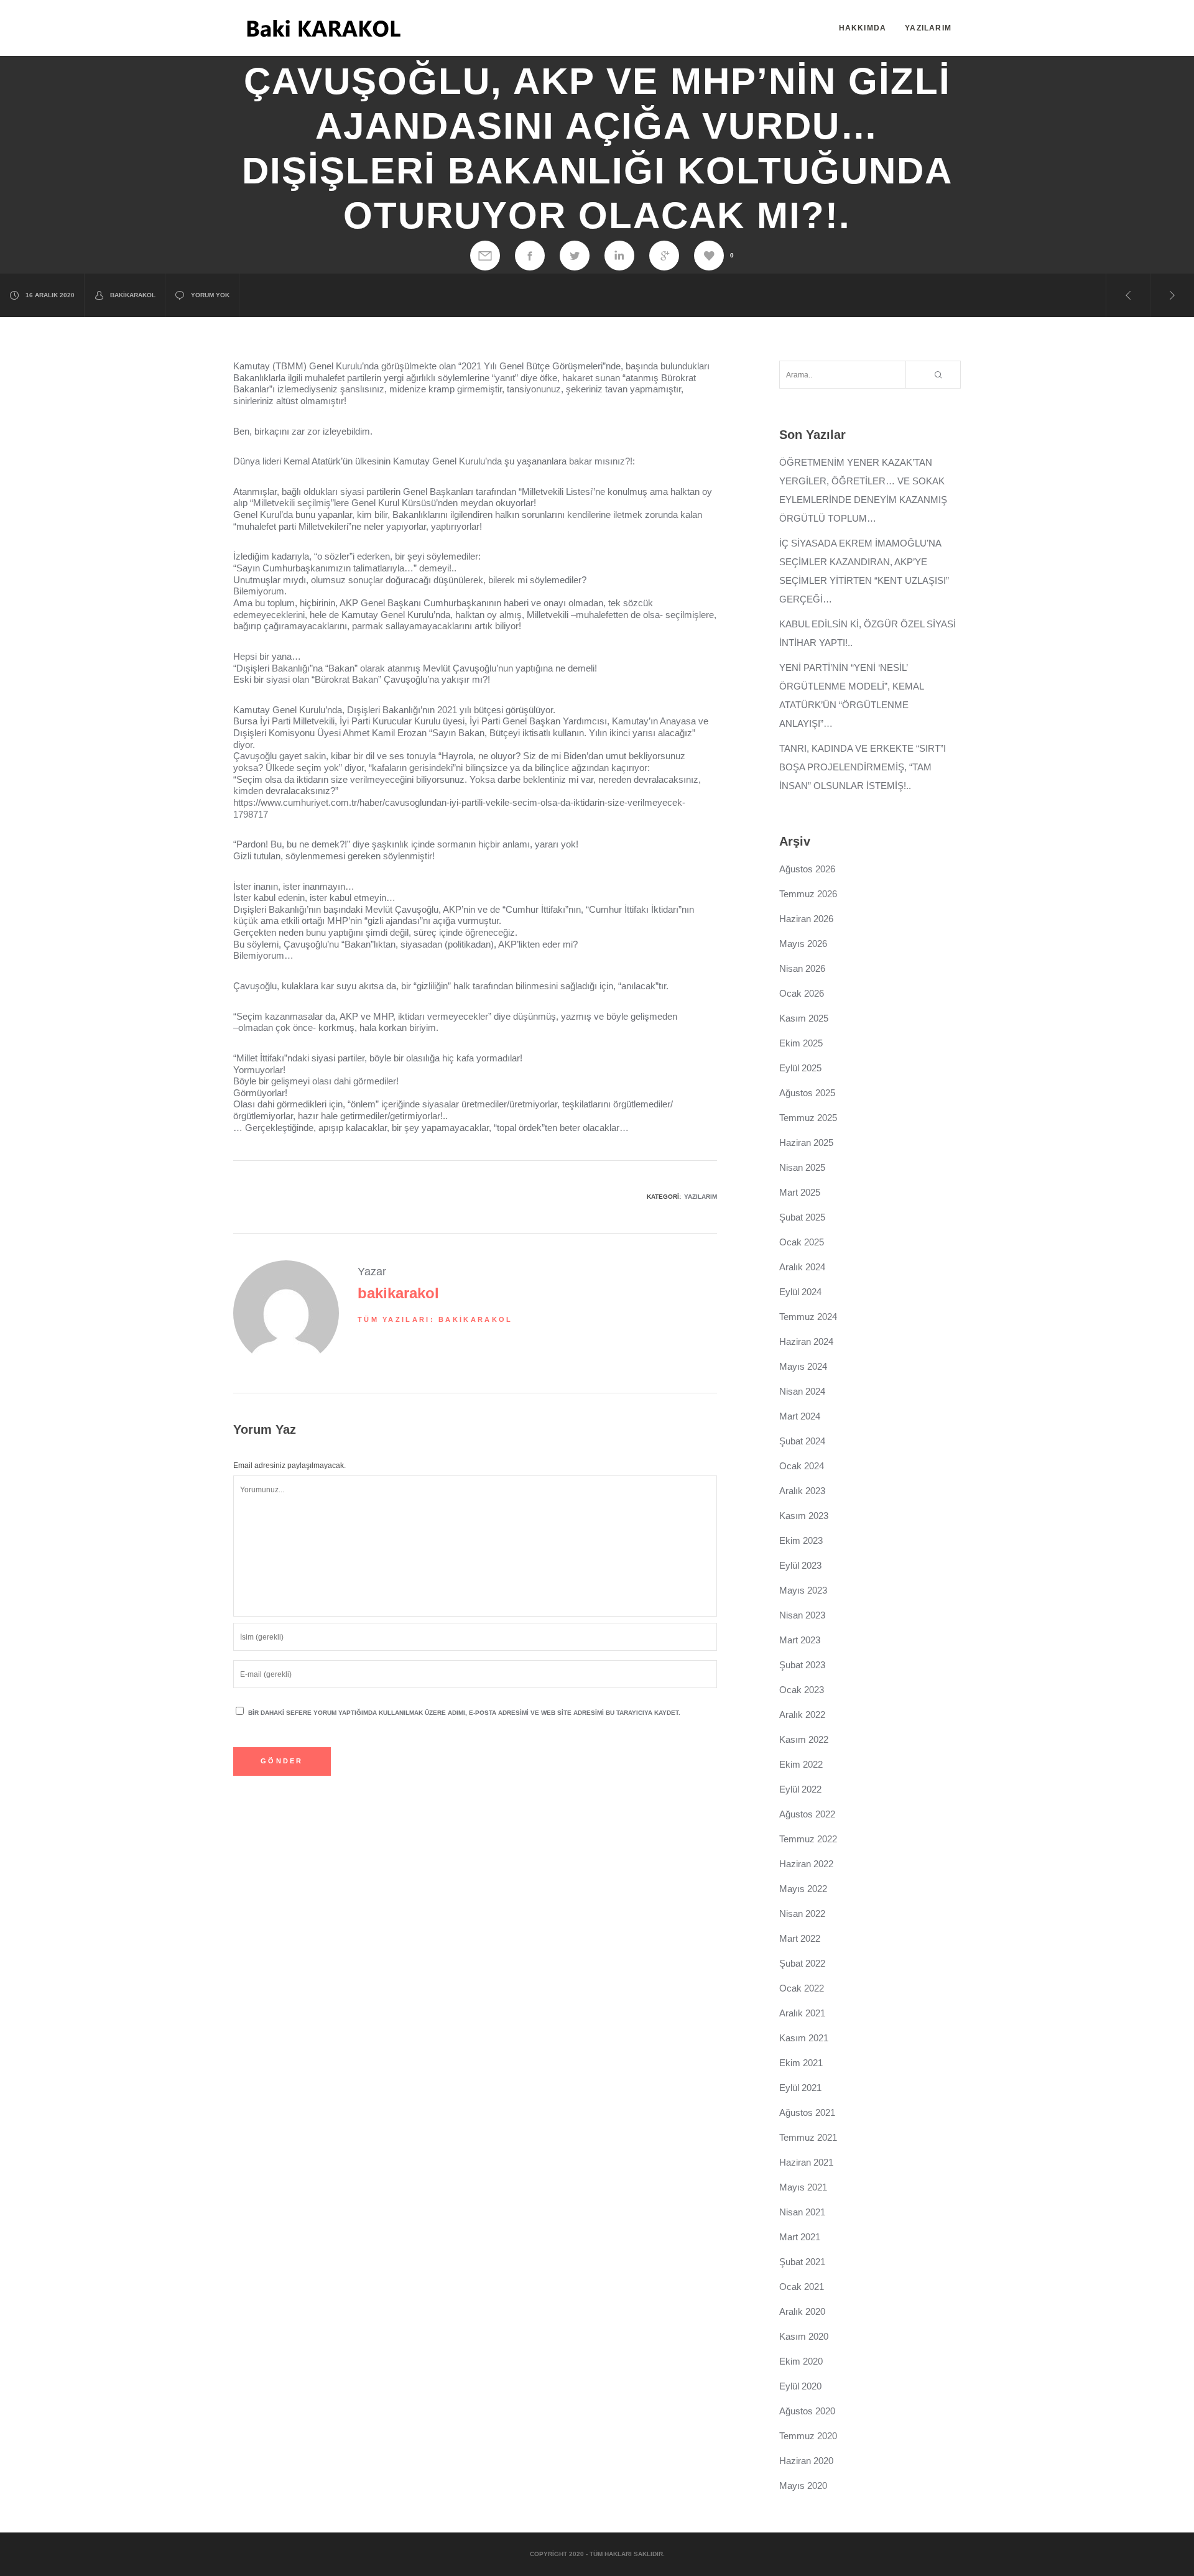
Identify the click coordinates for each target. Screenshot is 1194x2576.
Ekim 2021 (801, 2063)
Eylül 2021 (800, 2088)
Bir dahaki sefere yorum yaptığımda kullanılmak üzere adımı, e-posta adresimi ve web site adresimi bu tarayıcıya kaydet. (464, 1713)
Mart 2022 (800, 1938)
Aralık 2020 (802, 2311)
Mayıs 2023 (803, 1590)
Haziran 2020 (806, 2461)
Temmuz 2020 (808, 2436)
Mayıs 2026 (803, 944)
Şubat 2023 (802, 1665)
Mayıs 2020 (803, 2486)
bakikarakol (133, 295)
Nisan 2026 (802, 968)
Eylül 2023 (800, 1565)
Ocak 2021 (802, 2287)
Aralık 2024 (802, 1267)
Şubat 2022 (802, 1963)
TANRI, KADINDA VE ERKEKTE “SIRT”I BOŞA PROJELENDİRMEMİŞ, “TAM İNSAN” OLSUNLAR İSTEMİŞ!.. (863, 767)
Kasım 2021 (804, 2038)
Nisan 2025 (802, 1167)
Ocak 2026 (802, 993)
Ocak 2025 (802, 1242)
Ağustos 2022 (807, 1814)
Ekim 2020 (801, 2361)
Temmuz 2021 (808, 2137)
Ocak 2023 (802, 1690)
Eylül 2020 (800, 2386)
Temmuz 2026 (808, 894)
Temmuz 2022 (808, 1839)
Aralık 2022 (802, 1715)
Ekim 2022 (801, 1764)
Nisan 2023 (802, 1615)
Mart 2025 (800, 1192)
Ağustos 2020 (807, 2411)
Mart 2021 (800, 2237)
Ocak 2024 (802, 1466)
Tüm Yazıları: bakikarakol (435, 1319)
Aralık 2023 (802, 1491)
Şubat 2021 (802, 2262)
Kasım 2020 (804, 2336)
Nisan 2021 (802, 2212)
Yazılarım (701, 1197)
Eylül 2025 (800, 1068)
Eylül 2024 (800, 1292)
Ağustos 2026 (807, 869)
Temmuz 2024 (808, 1317)
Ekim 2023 (801, 1540)
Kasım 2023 (804, 1516)
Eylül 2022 (800, 1789)
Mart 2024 (800, 1416)
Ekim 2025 (801, 1043)
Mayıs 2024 (803, 1366)
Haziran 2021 (806, 2162)
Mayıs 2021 (803, 2187)
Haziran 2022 (806, 1864)
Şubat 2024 (802, 1441)
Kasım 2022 (804, 1739)
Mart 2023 (800, 1640)
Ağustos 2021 (807, 2112)
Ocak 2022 (802, 1988)
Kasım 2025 (804, 1018)
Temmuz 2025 (808, 1118)
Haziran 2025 (806, 1143)
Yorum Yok (210, 295)
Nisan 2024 (802, 1391)
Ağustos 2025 (807, 1093)
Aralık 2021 (802, 2013)
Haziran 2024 (806, 1341)
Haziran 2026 (806, 919)
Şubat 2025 (802, 1217)
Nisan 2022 (802, 1914)
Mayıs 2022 (803, 1889)
